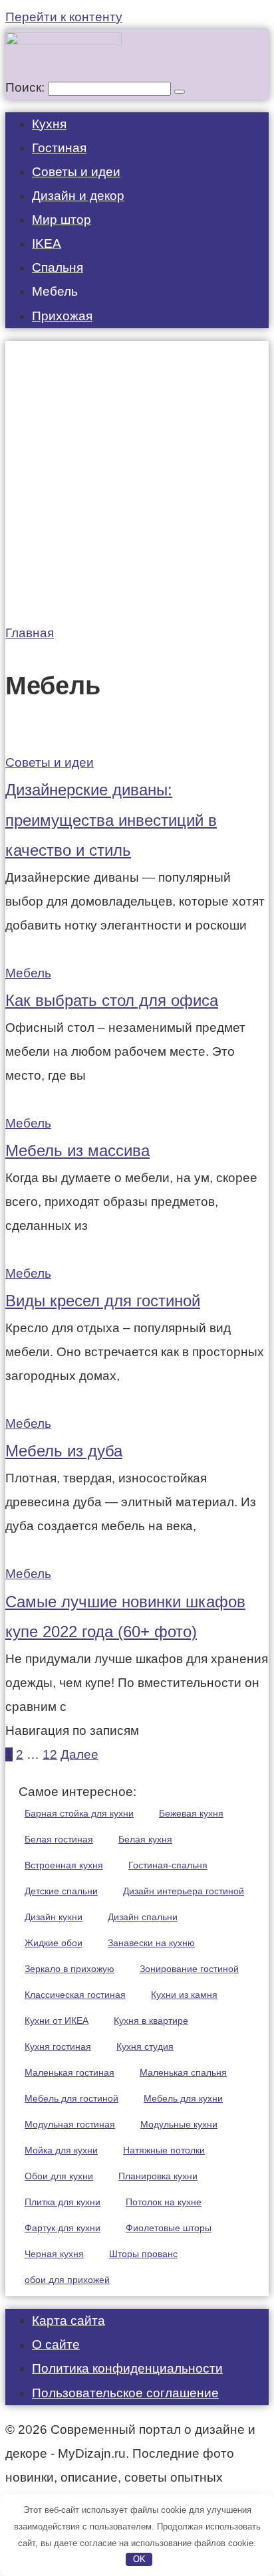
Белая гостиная (59, 1839)
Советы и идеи (76, 172)
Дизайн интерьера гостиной (184, 1891)
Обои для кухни (59, 2176)
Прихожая (62, 316)
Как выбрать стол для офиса (112, 1000)
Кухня (49, 124)
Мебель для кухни (183, 2098)
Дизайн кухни (54, 1917)
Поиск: (27, 87)
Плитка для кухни (63, 2202)
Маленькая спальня (183, 2072)
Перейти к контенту (64, 17)
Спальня (58, 267)
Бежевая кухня (191, 1813)
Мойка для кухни (61, 2150)
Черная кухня (54, 2254)
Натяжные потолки (164, 2150)
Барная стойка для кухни (79, 1813)
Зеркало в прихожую (69, 1969)
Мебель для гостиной (71, 2098)
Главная (30, 633)
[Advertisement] (137, 478)
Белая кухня (145, 1839)
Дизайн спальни (143, 1917)
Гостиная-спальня (168, 1865)
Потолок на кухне (164, 2202)
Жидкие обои (54, 1943)
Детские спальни (61, 1891)
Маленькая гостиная (69, 2072)
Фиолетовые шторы (169, 2228)
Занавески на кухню (151, 1943)
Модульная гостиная (70, 2124)
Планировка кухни (158, 2176)
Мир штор (62, 220)
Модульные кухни (179, 2124)
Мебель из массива (77, 1150)
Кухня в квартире (151, 2021)
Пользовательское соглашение (125, 2393)
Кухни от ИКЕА (57, 2021)
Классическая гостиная (75, 1995)
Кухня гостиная (58, 2046)
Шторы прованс (143, 2254)
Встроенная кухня (64, 1865)
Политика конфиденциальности (127, 2368)
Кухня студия (145, 2046)
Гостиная (59, 148)
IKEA (47, 244)
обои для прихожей (67, 2280)
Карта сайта (68, 2321)
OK (139, 2559)
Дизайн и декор (78, 196)
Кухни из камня (184, 1995)
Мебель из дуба (64, 1451)
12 (50, 1754)
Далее (79, 1754)
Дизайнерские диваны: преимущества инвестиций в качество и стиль (111, 820)
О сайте (56, 2344)
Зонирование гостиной (189, 1969)
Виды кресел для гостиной (103, 1301)
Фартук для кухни (63, 2228)
